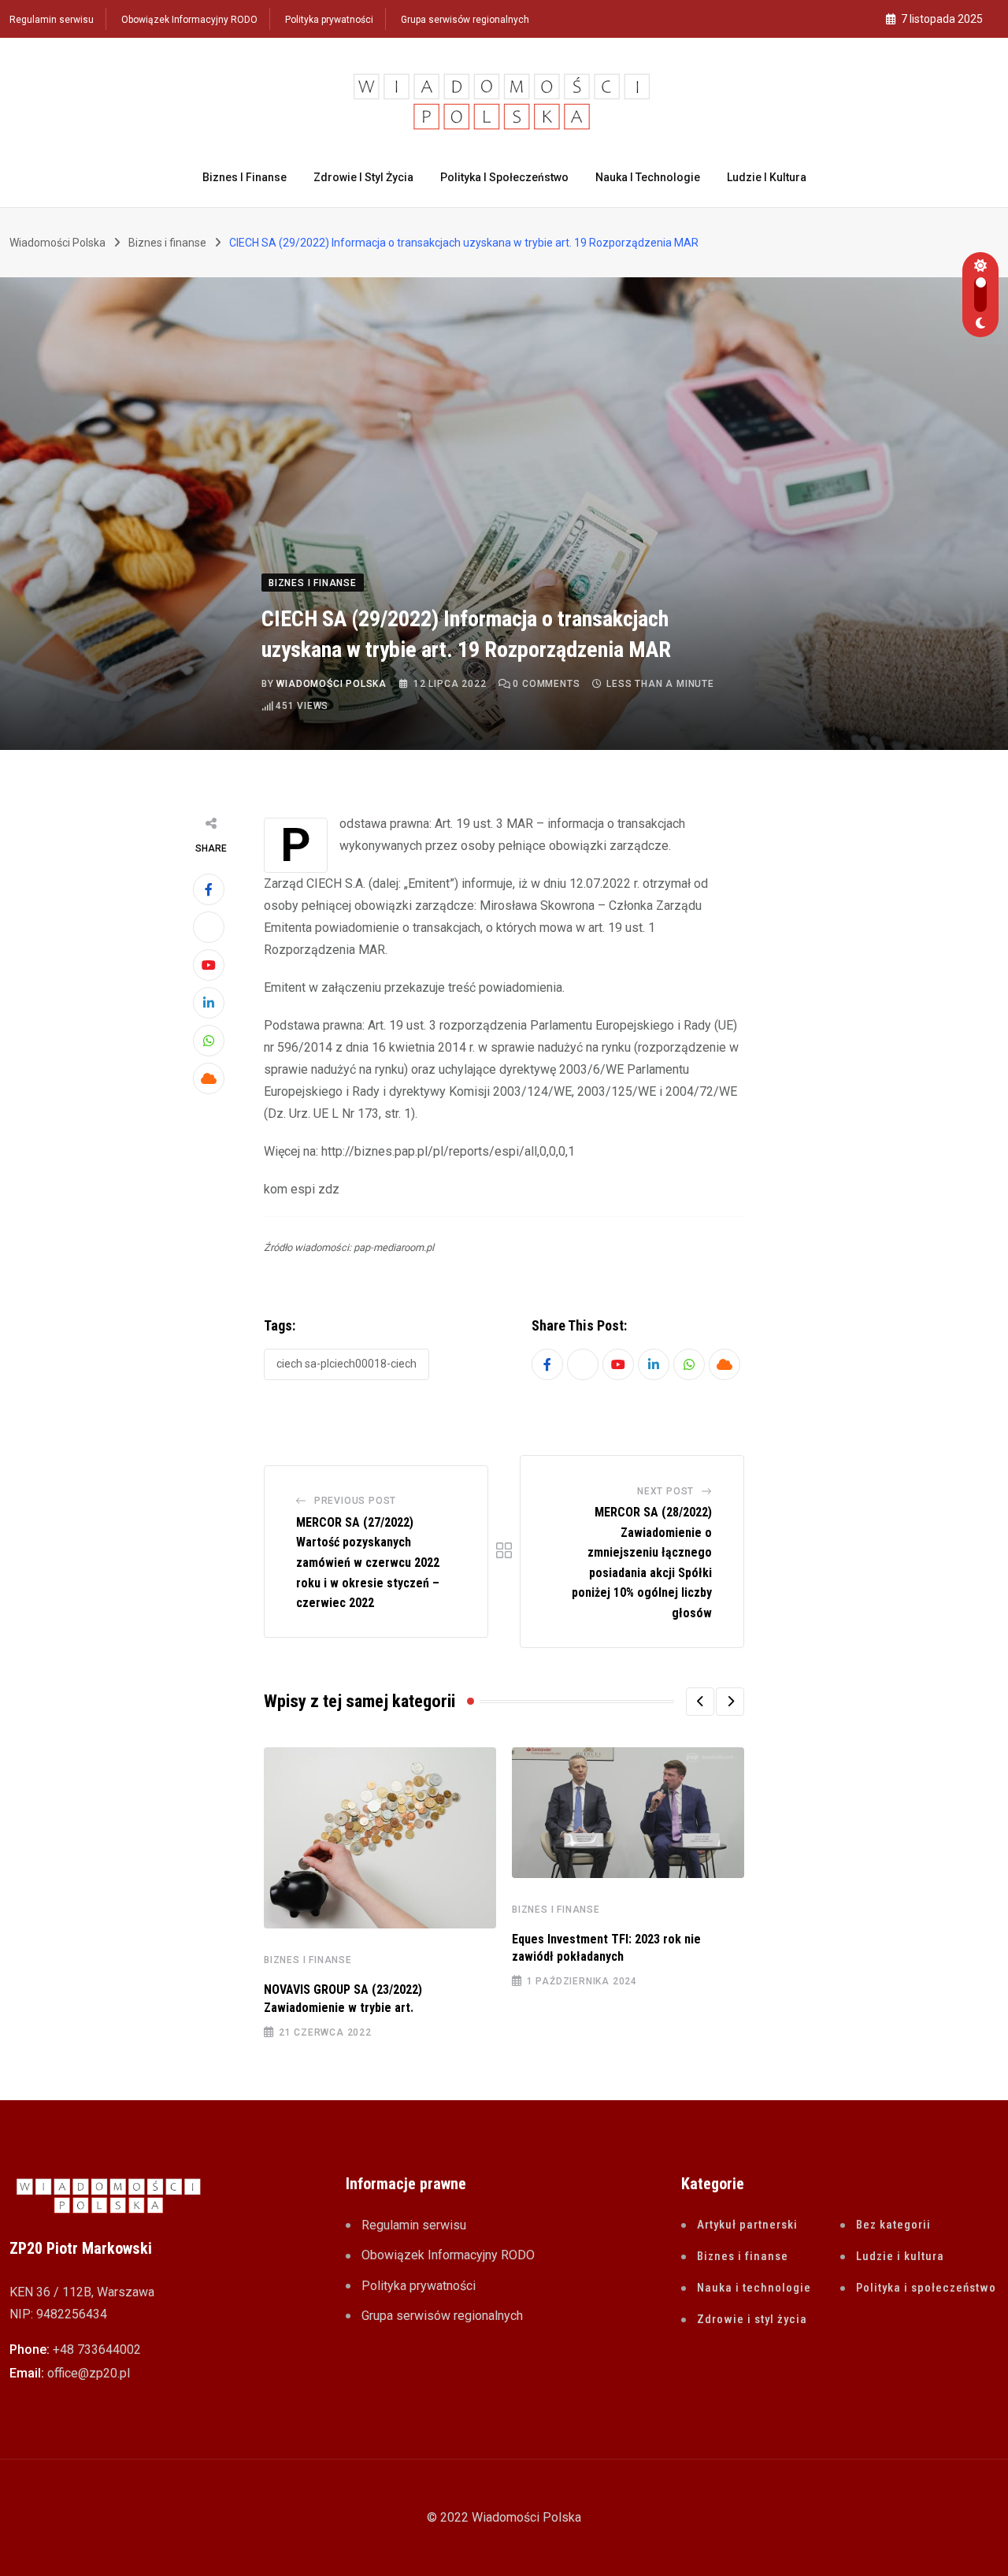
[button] (700, 1702)
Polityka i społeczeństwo (504, 177)
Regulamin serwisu (52, 20)
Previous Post (355, 1501)
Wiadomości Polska (332, 684)
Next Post (665, 1491)
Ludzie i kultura (767, 177)
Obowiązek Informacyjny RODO (189, 20)
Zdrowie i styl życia (363, 177)
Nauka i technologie (648, 177)
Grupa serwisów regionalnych (465, 20)
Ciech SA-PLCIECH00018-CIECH (346, 1364)
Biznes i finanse (245, 177)
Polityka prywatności (329, 20)
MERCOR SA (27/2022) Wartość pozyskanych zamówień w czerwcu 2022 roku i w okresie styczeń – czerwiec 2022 (368, 1563)
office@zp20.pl (89, 2373)
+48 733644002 (97, 2350)
